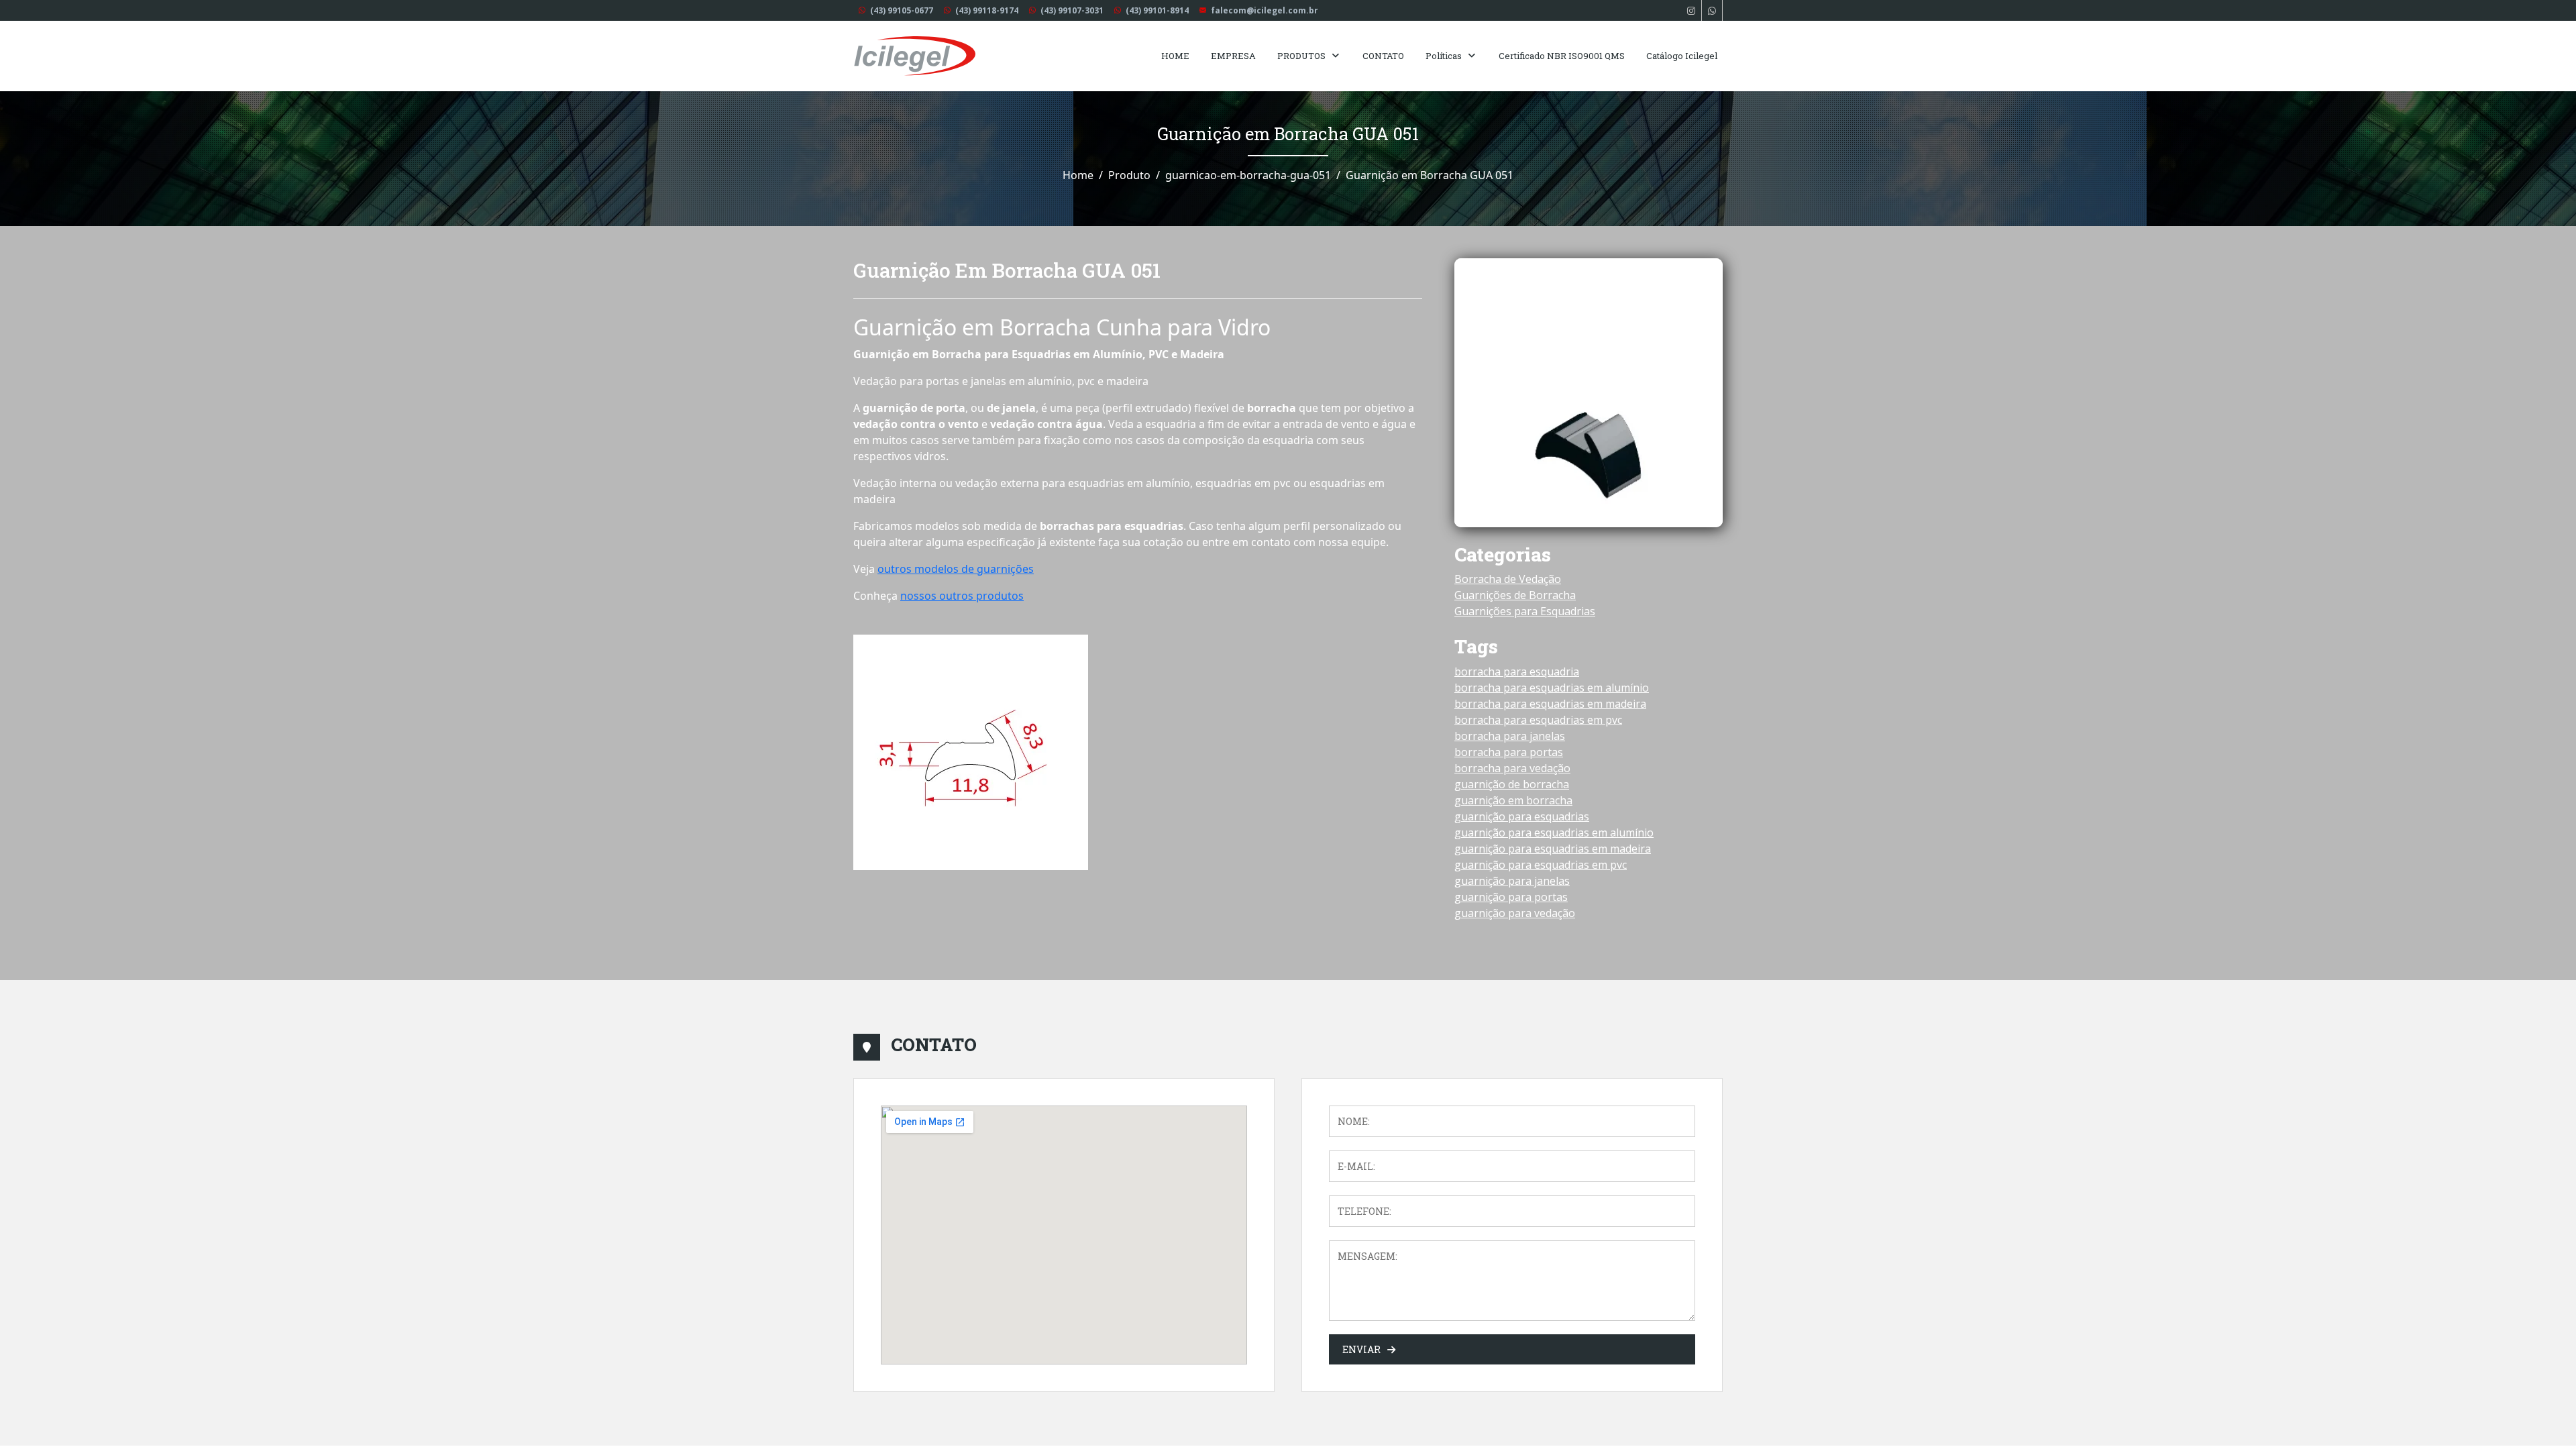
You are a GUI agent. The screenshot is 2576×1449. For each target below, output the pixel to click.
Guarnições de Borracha (1515, 595)
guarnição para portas (1511, 897)
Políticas (1444, 56)
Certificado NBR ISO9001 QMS (1562, 56)
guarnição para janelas (1512, 881)
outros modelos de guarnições (956, 569)
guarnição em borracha (1513, 800)
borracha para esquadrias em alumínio (1552, 688)
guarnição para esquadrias (1522, 816)
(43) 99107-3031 (1072, 10)
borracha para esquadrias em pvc (1538, 720)
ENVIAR (1361, 1349)
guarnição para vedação (1515, 913)
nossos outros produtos (962, 596)
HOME (1175, 56)
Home (1078, 175)
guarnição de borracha (1512, 784)
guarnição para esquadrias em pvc (1541, 865)
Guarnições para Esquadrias (1525, 611)
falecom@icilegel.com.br (1265, 10)
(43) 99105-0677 (902, 10)
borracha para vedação (1512, 768)
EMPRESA (1233, 56)
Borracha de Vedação (1508, 579)
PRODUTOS (1301, 56)
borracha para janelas (1510, 736)
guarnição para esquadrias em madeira (1553, 849)
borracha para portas (1509, 752)
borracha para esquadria (1517, 672)
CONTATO (1383, 56)
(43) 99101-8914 (1157, 10)
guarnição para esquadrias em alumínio (1554, 833)
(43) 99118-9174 (987, 10)
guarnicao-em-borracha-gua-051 (1248, 175)
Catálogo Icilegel (1682, 56)
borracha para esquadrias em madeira (1550, 704)
